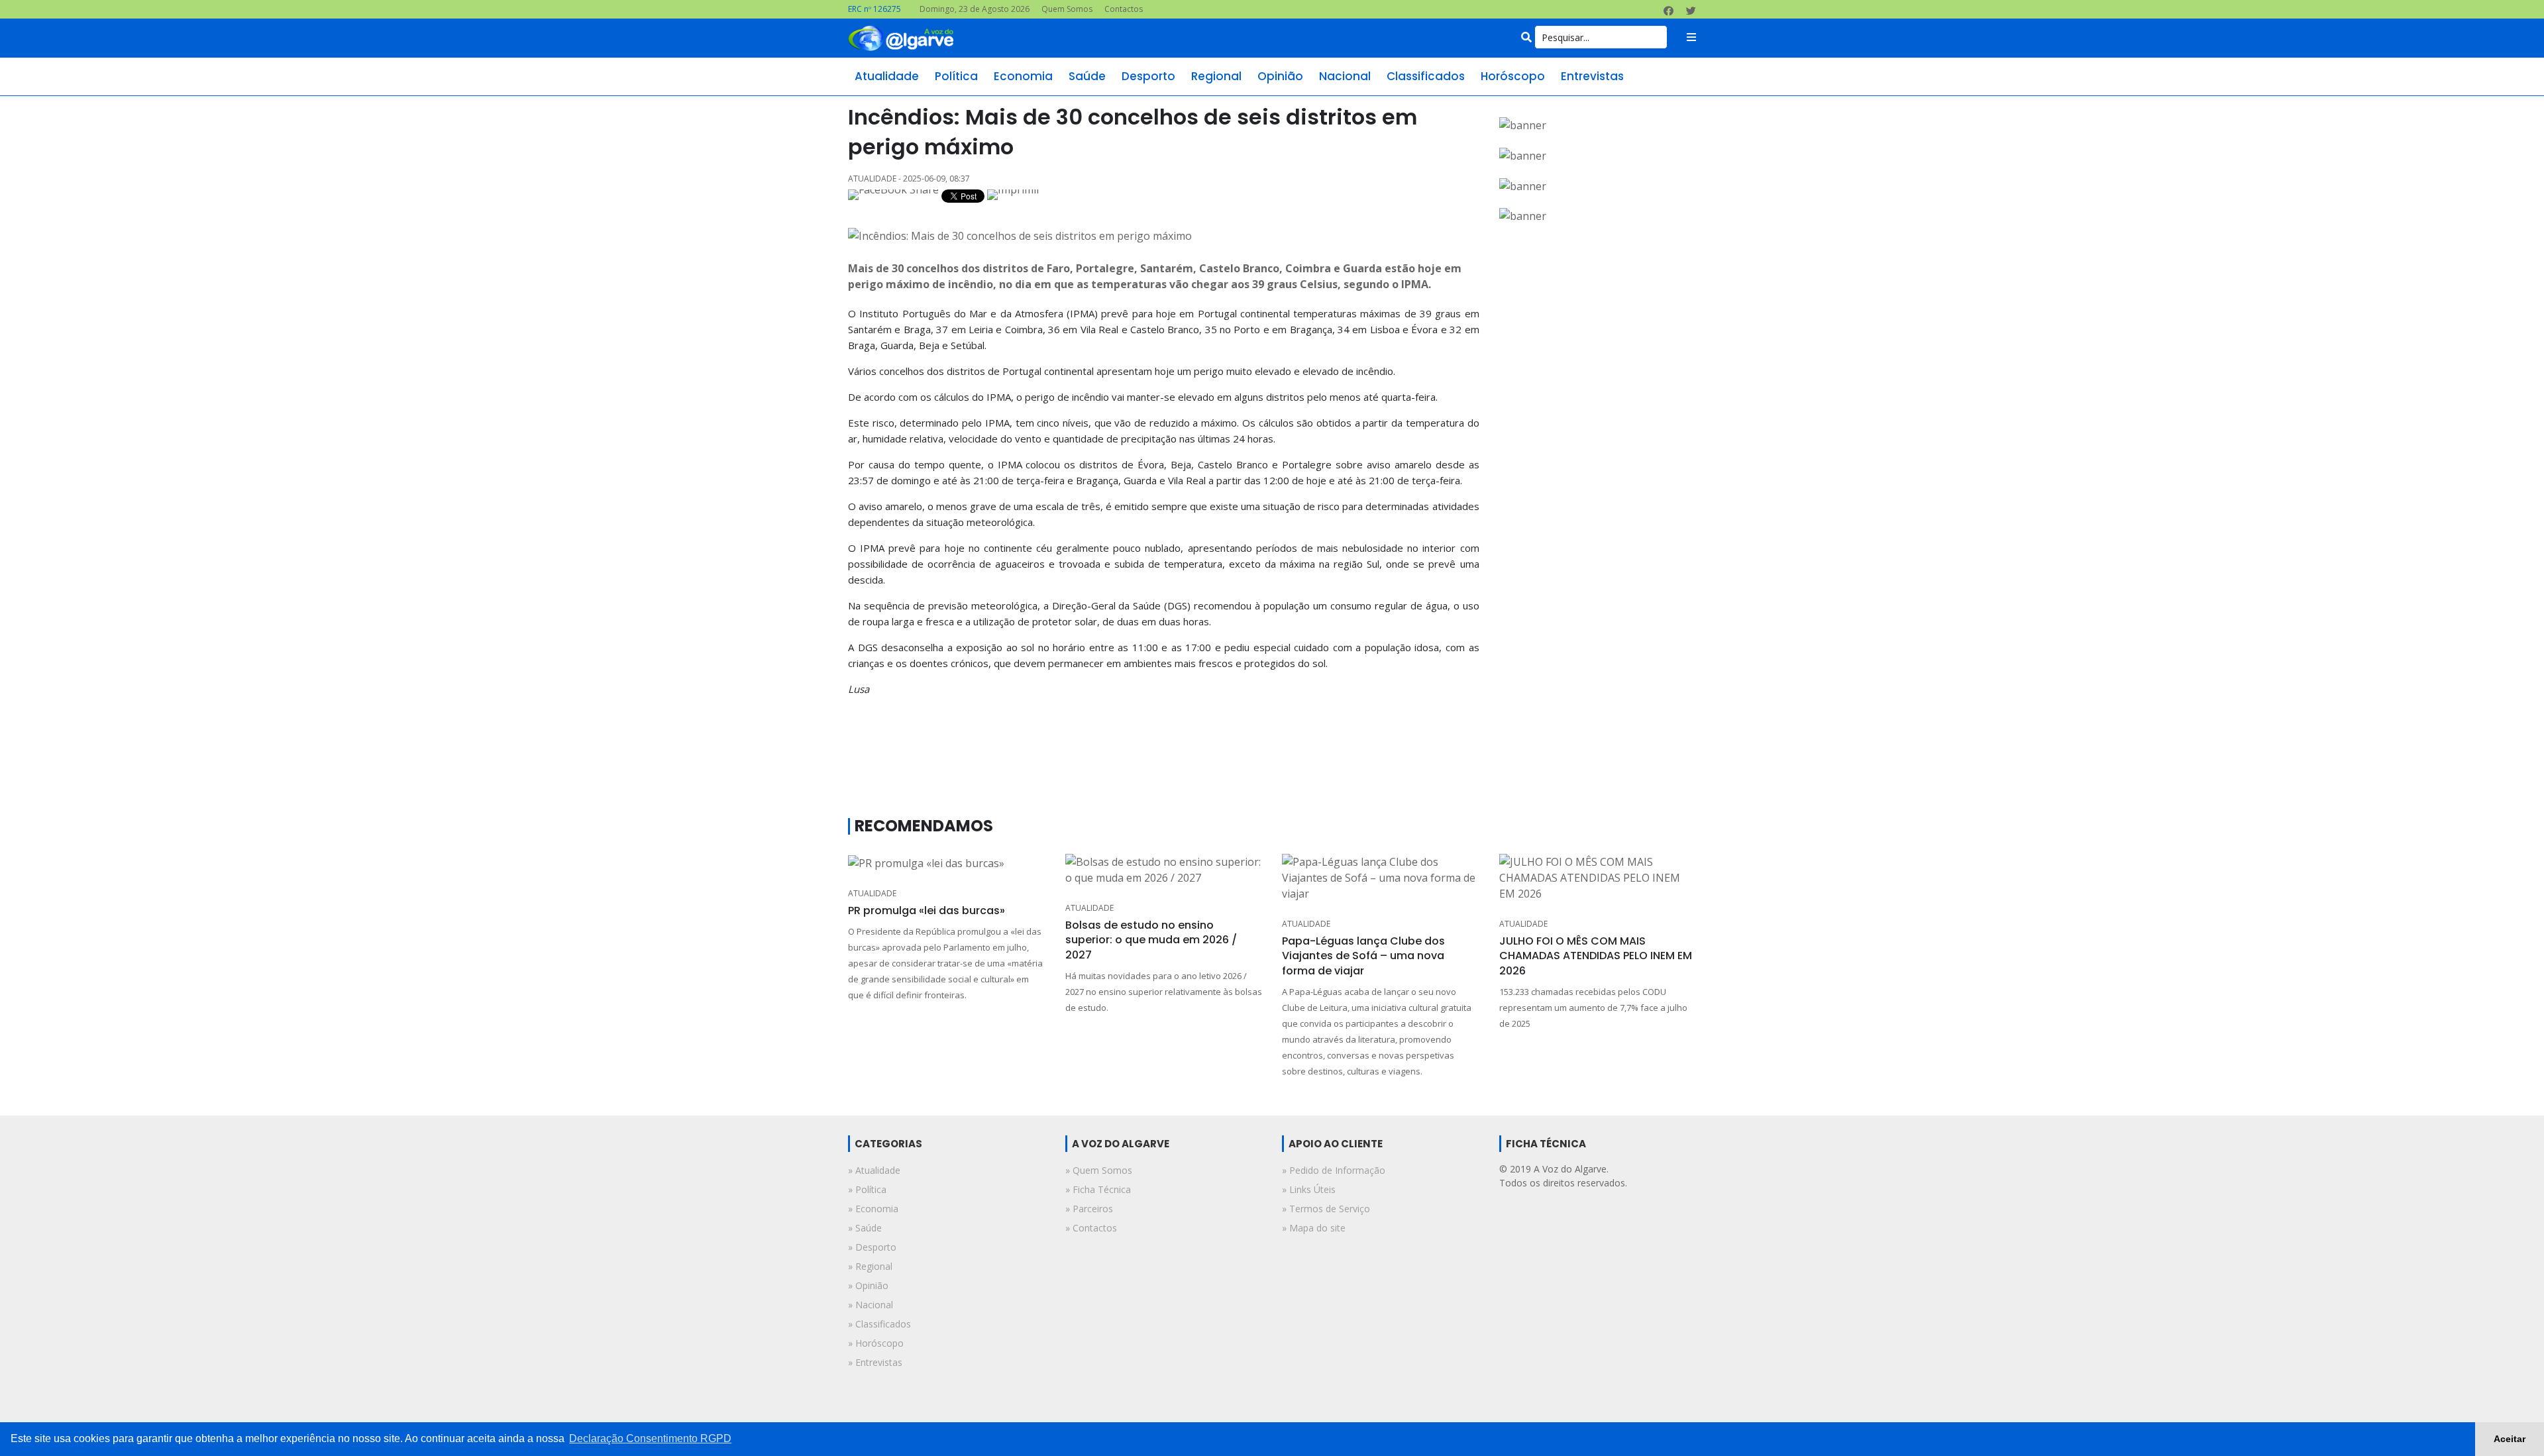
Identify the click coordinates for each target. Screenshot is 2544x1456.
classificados (1426, 76)
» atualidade (874, 1170)
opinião (1280, 76)
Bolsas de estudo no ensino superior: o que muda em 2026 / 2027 (1151, 940)
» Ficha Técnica (1098, 1189)
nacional (1345, 76)
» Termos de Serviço (1326, 1209)
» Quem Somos (1099, 1170)
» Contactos (1091, 1228)
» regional (870, 1266)
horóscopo (1513, 76)
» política (867, 1189)
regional (1216, 76)
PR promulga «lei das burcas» (927, 910)
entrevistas (1592, 76)
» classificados (879, 1324)
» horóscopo (876, 1343)
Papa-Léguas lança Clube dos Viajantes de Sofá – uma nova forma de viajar (1363, 956)
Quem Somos (1067, 9)
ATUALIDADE (872, 893)
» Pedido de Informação (1334, 1170)
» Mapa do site (1314, 1228)
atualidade (887, 76)
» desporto (872, 1247)
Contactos (1124, 9)
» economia (873, 1209)
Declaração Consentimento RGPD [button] (650, 1438)
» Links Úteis (1309, 1189)
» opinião (868, 1285)
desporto (1148, 76)
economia (1023, 76)
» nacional (871, 1305)
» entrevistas (875, 1362)
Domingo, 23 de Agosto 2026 (975, 9)
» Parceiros (1089, 1209)
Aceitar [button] (2510, 1439)
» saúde (865, 1228)
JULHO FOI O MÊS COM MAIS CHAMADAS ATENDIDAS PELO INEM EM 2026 (1596, 956)
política (956, 76)
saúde (1087, 76)
